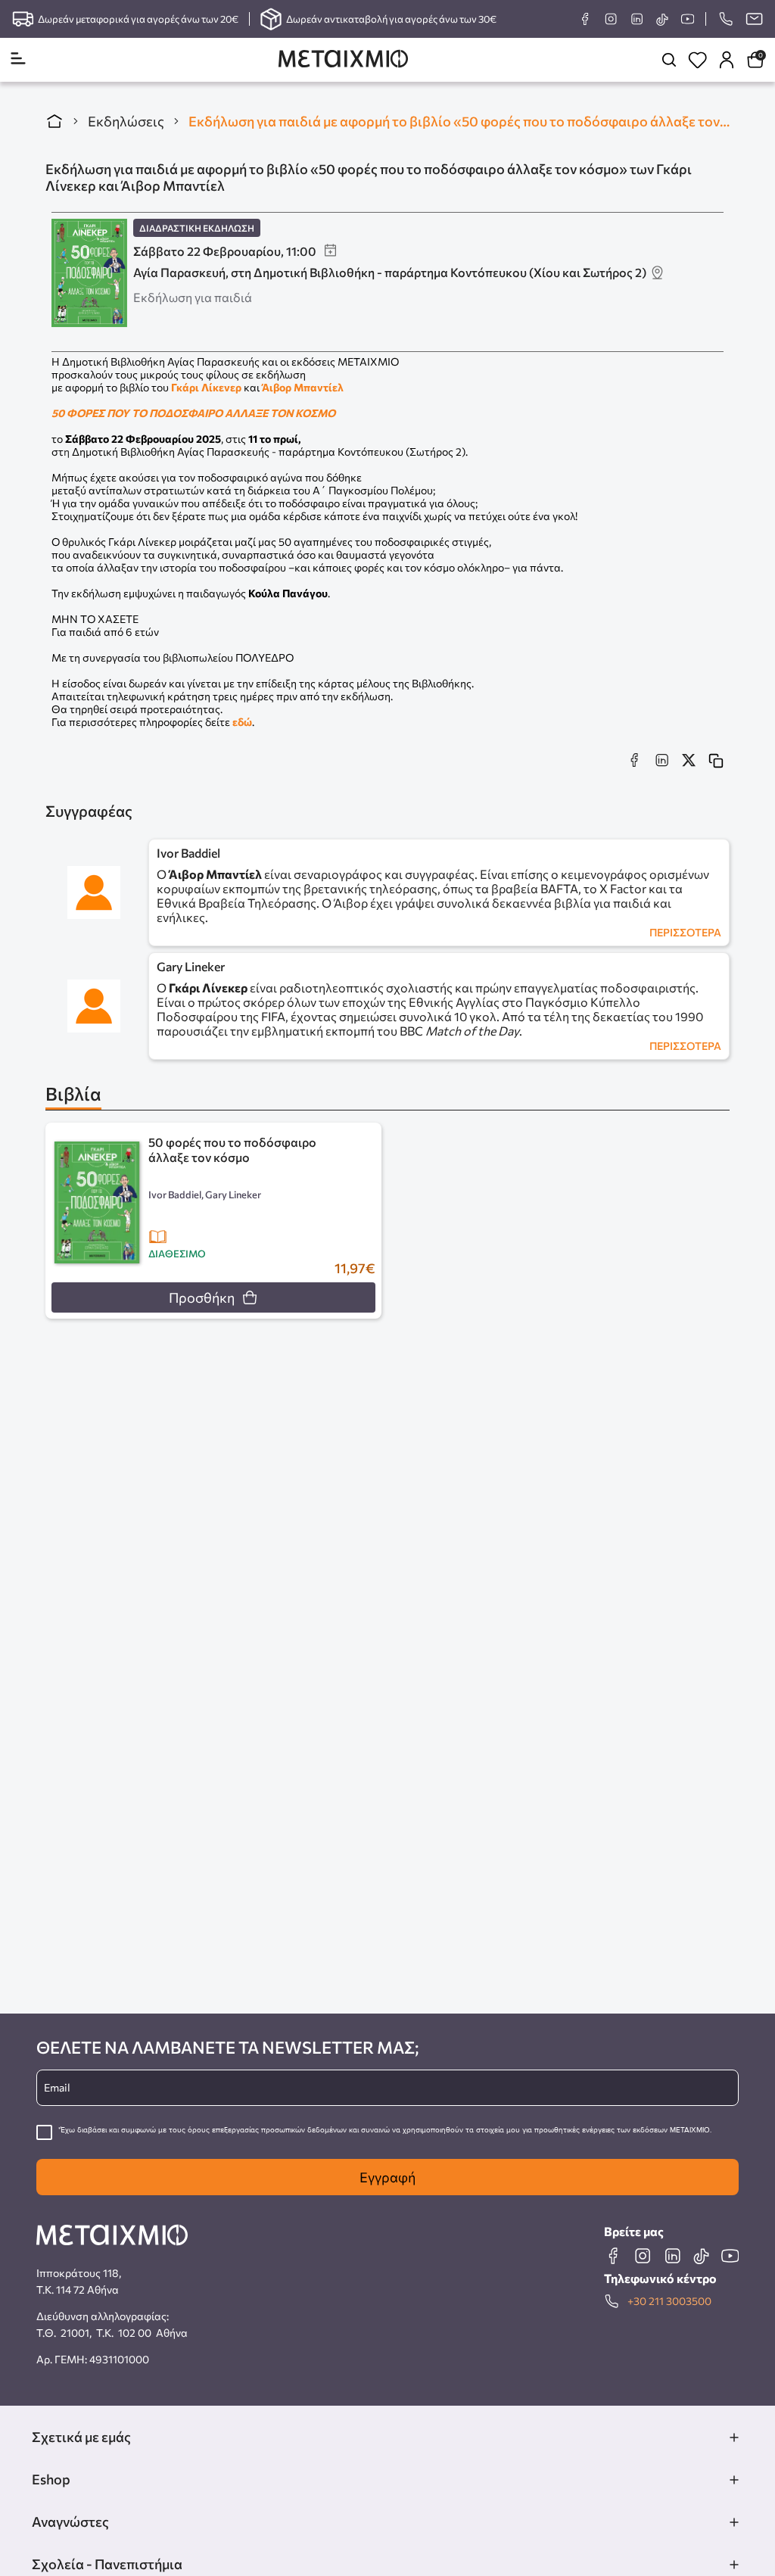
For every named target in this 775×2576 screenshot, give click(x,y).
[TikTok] (662, 19)
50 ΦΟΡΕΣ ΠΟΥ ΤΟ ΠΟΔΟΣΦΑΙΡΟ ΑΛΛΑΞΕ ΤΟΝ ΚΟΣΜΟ (193, 413)
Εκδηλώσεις (126, 121)
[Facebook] (585, 19)
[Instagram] (611, 19)
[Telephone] (725, 19)
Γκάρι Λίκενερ (206, 387)
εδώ (242, 722)
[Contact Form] (754, 19)
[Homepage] (343, 60)
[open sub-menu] (734, 2437)
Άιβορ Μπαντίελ (303, 387)
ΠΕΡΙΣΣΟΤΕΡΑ (685, 932)
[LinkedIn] (636, 19)
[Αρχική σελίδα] (54, 121)
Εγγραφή (387, 2177)
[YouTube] (687, 19)
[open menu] (18, 59)
